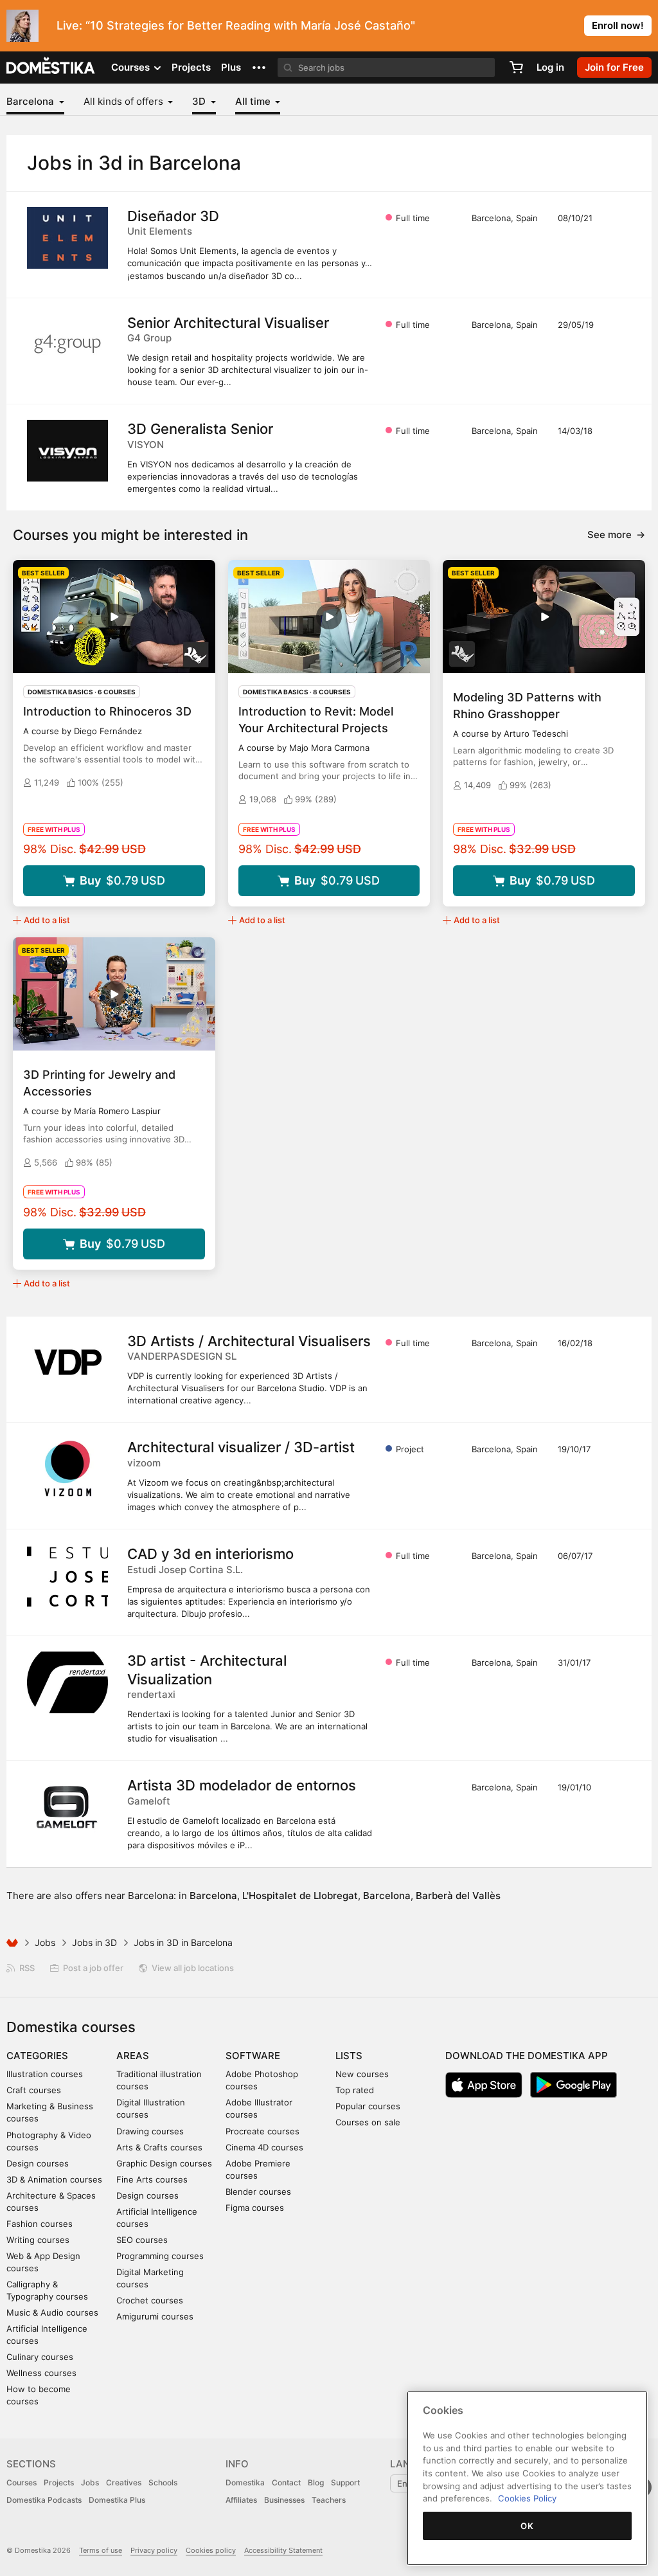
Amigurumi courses (155, 2316)
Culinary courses (40, 2357)
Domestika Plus (117, 2500)
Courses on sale (368, 2122)
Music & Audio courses (52, 2312)
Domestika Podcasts (44, 2500)
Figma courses (255, 2208)
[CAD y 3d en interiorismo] (67, 1576)
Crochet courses (150, 2300)
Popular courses (368, 2106)
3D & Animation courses (54, 2179)
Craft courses (34, 2090)
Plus (231, 67)
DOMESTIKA (51, 68)
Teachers (329, 2500)
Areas (133, 2056)
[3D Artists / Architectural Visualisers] (67, 1363)
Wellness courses (41, 2373)
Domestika (245, 2482)
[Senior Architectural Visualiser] (67, 345)
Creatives (124, 2482)
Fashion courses (40, 2224)
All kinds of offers (125, 101)
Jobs (45, 1942)
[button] (259, 68)
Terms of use (101, 2550)
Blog (316, 2482)
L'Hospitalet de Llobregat (300, 1896)
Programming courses (160, 2256)
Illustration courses (45, 2074)
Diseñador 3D (173, 216)
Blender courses (258, 2192)
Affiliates (241, 2500)
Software (253, 2056)
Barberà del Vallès (458, 1896)
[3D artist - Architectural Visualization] (67, 1682)
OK (527, 2526)
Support (345, 2482)
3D (200, 101)
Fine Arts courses (152, 2179)
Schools (163, 2482)
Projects (191, 67)
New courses (362, 2074)
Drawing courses (150, 2131)
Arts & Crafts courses (159, 2147)
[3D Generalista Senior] (67, 451)
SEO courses (142, 2240)
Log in (550, 67)
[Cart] (516, 68)
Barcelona (31, 101)
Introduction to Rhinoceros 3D (107, 711)
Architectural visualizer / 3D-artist (241, 1447)
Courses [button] (132, 67)
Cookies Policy (527, 2498)
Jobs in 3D (94, 1942)
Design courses (38, 2163)
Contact (286, 2482)
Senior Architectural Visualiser (228, 323)
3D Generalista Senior (200, 429)
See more (616, 535)
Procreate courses (262, 2131)
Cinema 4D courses (264, 2147)
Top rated (355, 2090)
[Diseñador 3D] (67, 238)
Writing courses (38, 2240)
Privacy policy (154, 2550)
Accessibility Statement (283, 2550)
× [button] (645, 24)
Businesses (284, 2500)
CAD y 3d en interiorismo (210, 1554)
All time (254, 101)
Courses (22, 2482)
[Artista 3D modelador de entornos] (67, 1807)
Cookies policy (211, 2550)
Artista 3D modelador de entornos (242, 1785)
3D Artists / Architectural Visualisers (249, 1341)
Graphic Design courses (164, 2163)
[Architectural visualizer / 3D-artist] (67, 1469)
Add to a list (47, 920)
